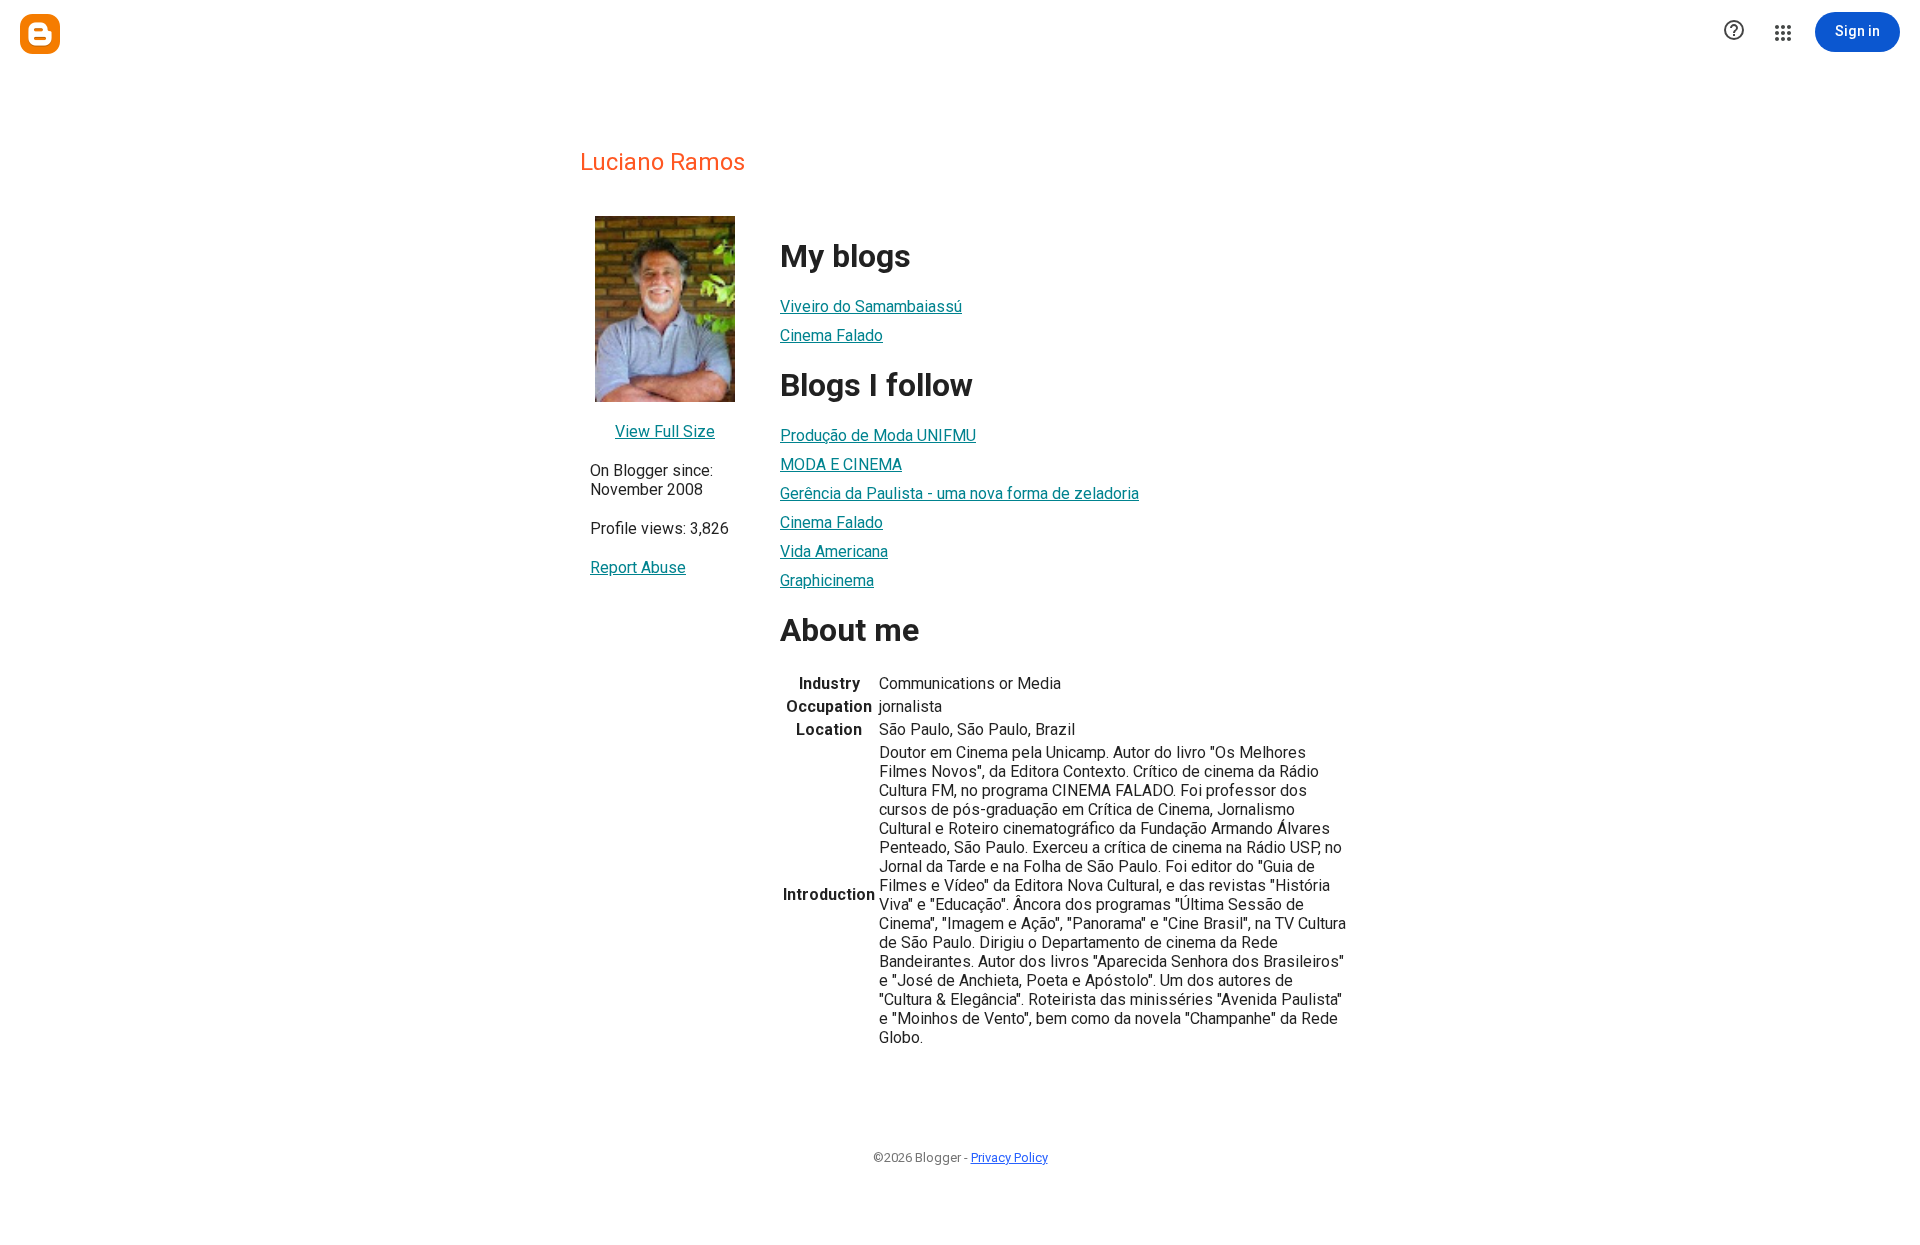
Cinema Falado (831, 335)
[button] (1734, 32)
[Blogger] (40, 34)
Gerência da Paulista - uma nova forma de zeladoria (959, 493)
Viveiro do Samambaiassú (871, 306)
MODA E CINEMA (841, 464)
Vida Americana (834, 551)
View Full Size (665, 431)
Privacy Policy (1009, 1157)
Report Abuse (638, 567)
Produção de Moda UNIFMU (878, 435)
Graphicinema (827, 580)
